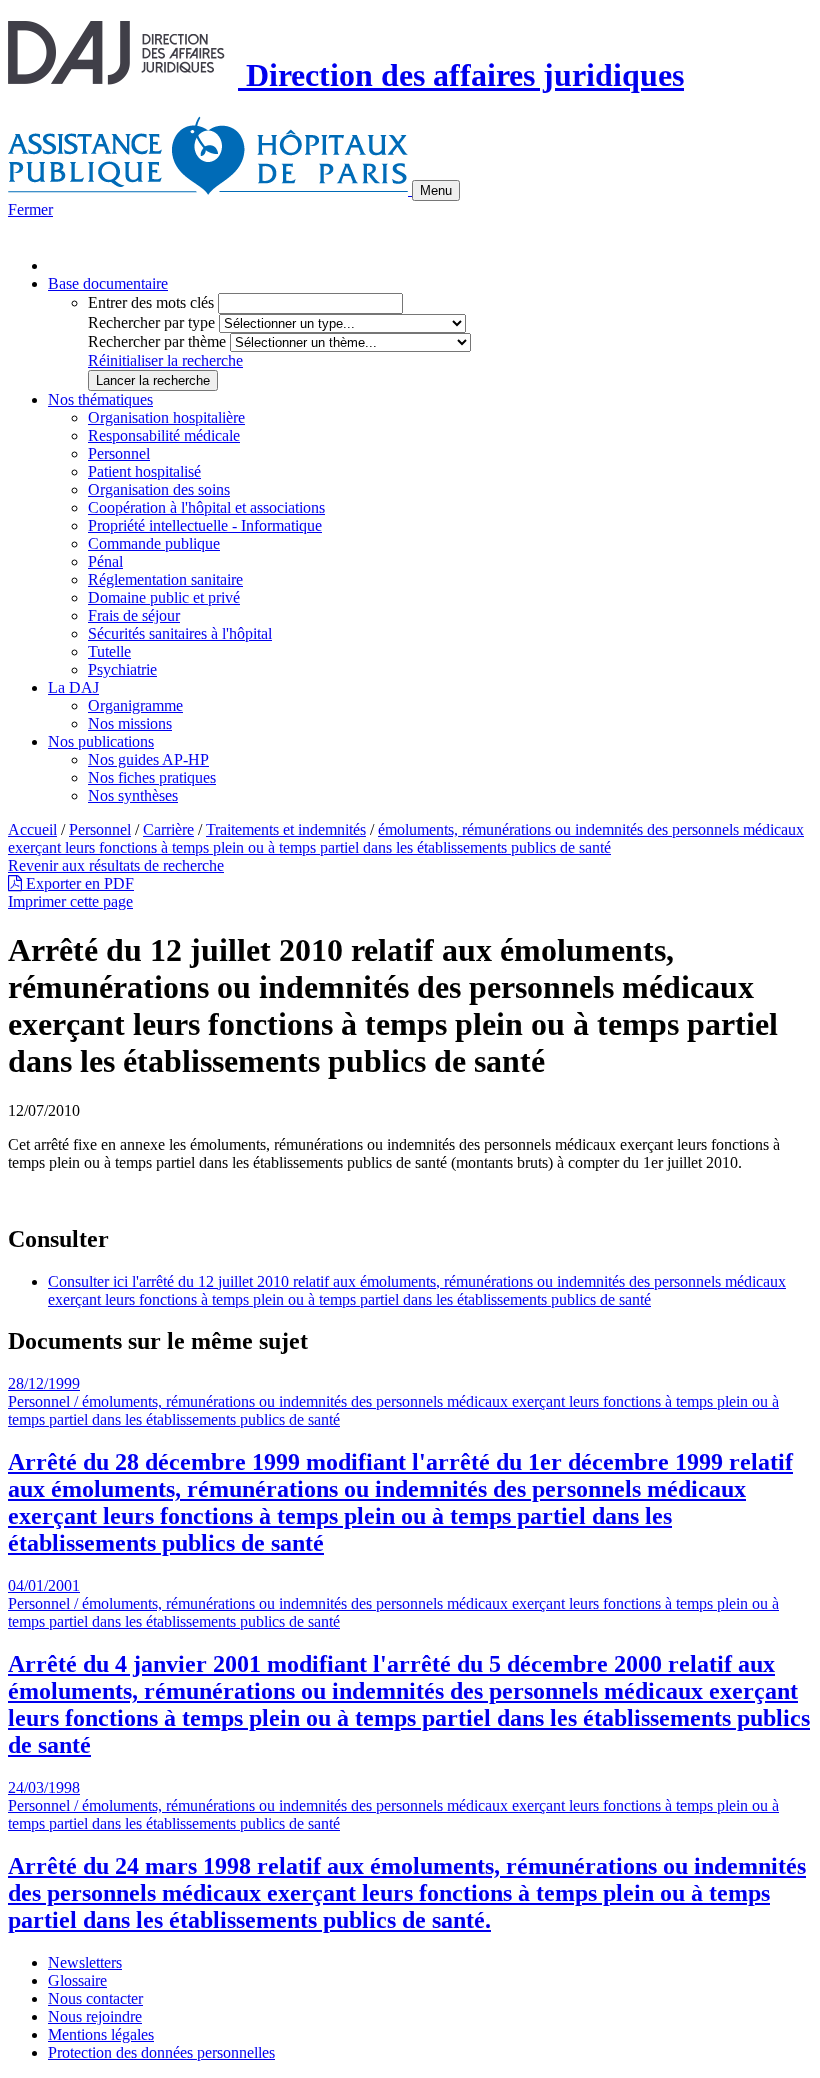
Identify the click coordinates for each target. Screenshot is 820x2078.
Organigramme (135, 705)
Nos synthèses (133, 795)
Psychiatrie (122, 669)
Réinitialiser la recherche (165, 360)
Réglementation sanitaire (165, 579)
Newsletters (85, 1962)
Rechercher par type (151, 322)
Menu (436, 190)
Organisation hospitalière (166, 417)
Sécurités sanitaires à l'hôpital (180, 633)
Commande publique (154, 543)
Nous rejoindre (95, 2016)
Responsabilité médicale (164, 435)
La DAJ (73, 687)
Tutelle (109, 651)
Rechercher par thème (157, 341)
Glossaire (77, 1980)
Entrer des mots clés (151, 302)
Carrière (168, 829)
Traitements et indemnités (286, 829)
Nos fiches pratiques (152, 777)
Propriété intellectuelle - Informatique (205, 525)
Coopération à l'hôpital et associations (206, 507)
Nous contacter (95, 1998)
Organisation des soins (159, 489)
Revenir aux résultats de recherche (116, 865)
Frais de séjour (134, 615)
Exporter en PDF (78, 883)
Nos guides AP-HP (148, 759)
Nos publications (101, 741)
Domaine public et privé (164, 597)
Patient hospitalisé (144, 471)
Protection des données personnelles (161, 2052)
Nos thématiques (100, 399)
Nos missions (130, 723)
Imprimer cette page (70, 901)
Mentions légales (101, 2034)
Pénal (105, 561)
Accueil (32, 829)
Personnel (119, 453)
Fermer (30, 209)
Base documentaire (108, 283)
